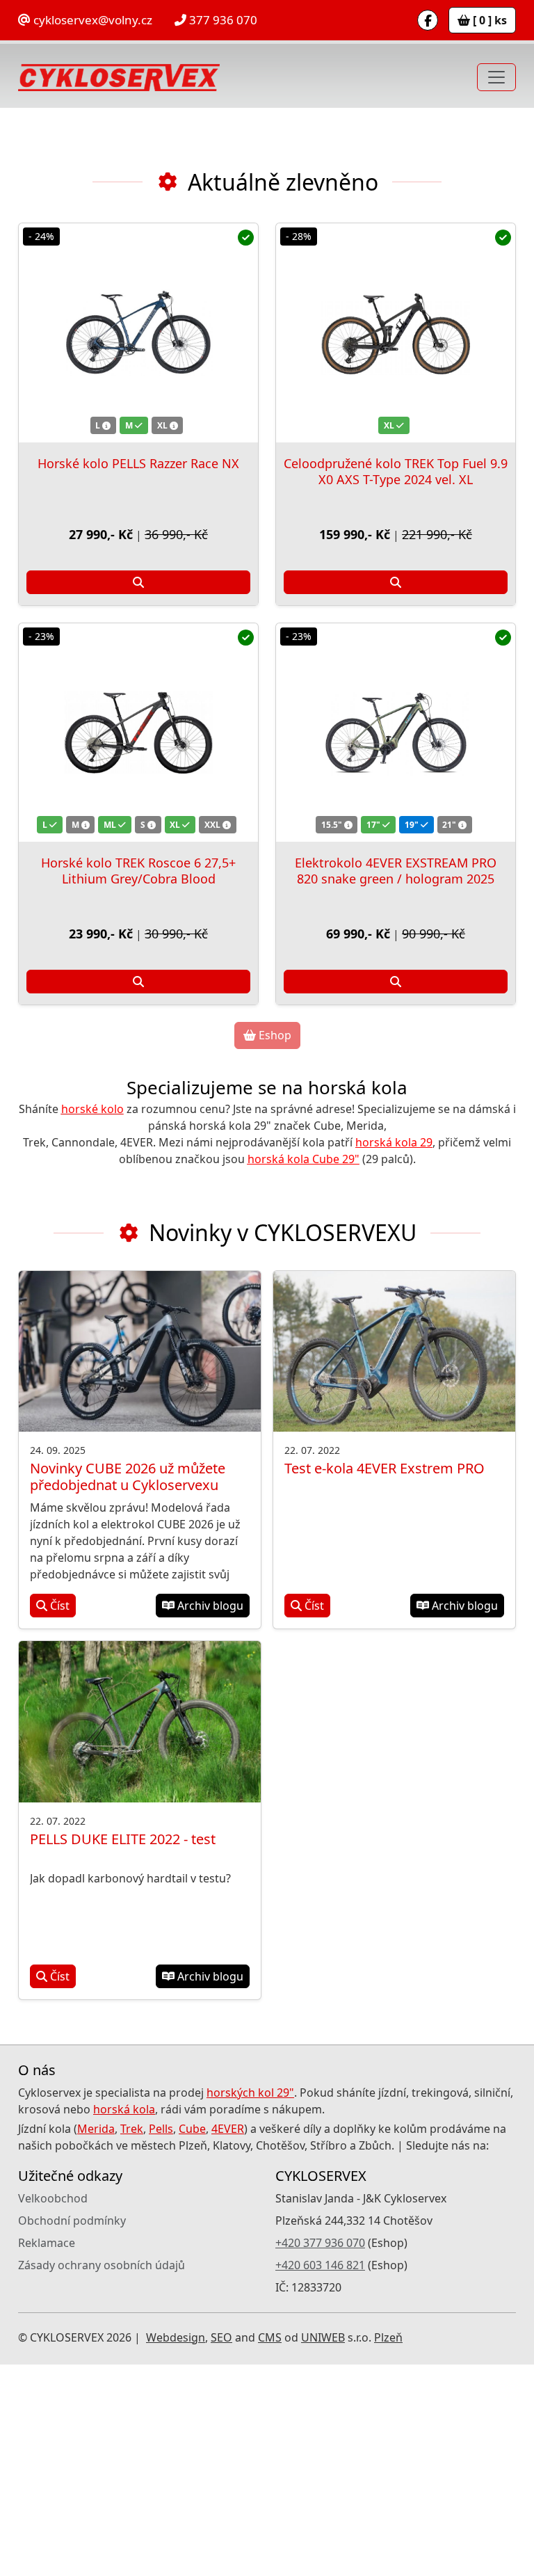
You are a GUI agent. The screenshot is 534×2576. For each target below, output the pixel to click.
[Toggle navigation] (496, 77)
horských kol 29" (250, 2304)
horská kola (124, 2321)
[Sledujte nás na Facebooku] (428, 20)
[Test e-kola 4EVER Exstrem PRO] (394, 1563)
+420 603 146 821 (320, 2477)
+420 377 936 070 (320, 2454)
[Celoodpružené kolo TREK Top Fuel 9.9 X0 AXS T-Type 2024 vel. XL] (396, 544)
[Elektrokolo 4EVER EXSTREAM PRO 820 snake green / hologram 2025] (396, 944)
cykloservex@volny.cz (91, 20)
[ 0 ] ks (488, 20)
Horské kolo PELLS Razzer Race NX (138, 674)
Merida (96, 2340)
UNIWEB (323, 2549)
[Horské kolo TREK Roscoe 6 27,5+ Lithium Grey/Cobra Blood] (138, 944)
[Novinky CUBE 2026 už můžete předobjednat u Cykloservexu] (140, 1563)
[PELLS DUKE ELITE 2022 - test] (140, 1933)
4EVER (228, 2340)
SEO (221, 2549)
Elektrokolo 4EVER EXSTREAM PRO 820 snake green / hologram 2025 (396, 1082)
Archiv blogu (209, 1817)
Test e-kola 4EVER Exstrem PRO (385, 1680)
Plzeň (388, 2549)
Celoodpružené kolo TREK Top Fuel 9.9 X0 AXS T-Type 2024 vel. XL (396, 682)
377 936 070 (222, 20)
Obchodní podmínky (72, 2432)
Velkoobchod (53, 2410)
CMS (270, 2549)
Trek (132, 2340)
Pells (161, 2340)
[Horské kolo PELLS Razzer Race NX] (138, 544)
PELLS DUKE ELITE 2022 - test (123, 2050)
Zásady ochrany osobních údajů (102, 2477)
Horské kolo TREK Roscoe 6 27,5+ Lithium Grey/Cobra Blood (138, 1082)
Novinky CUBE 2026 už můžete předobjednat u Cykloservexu (128, 1688)
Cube (192, 2340)
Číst (58, 1817)
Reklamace (47, 2454)
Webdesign (176, 2549)
